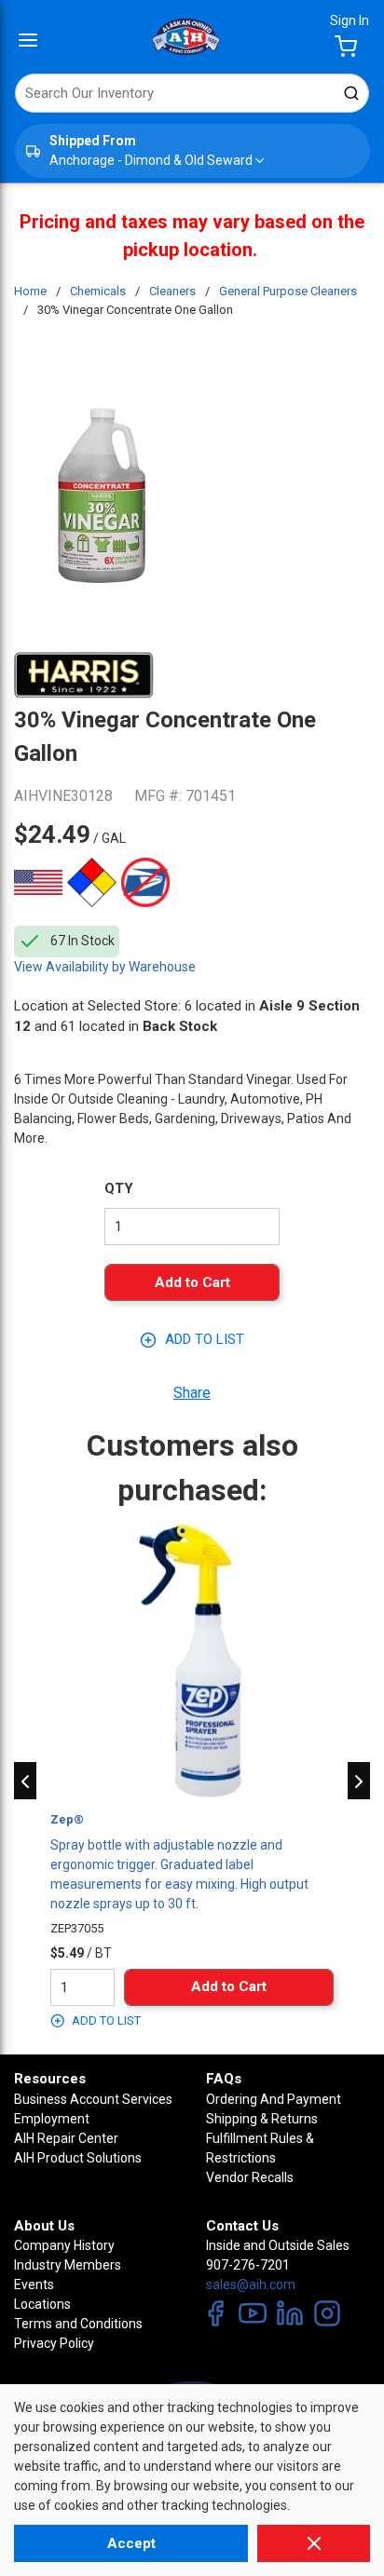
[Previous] (25, 1781)
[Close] (314, 2543)
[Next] (359, 1781)
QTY (119, 1188)
